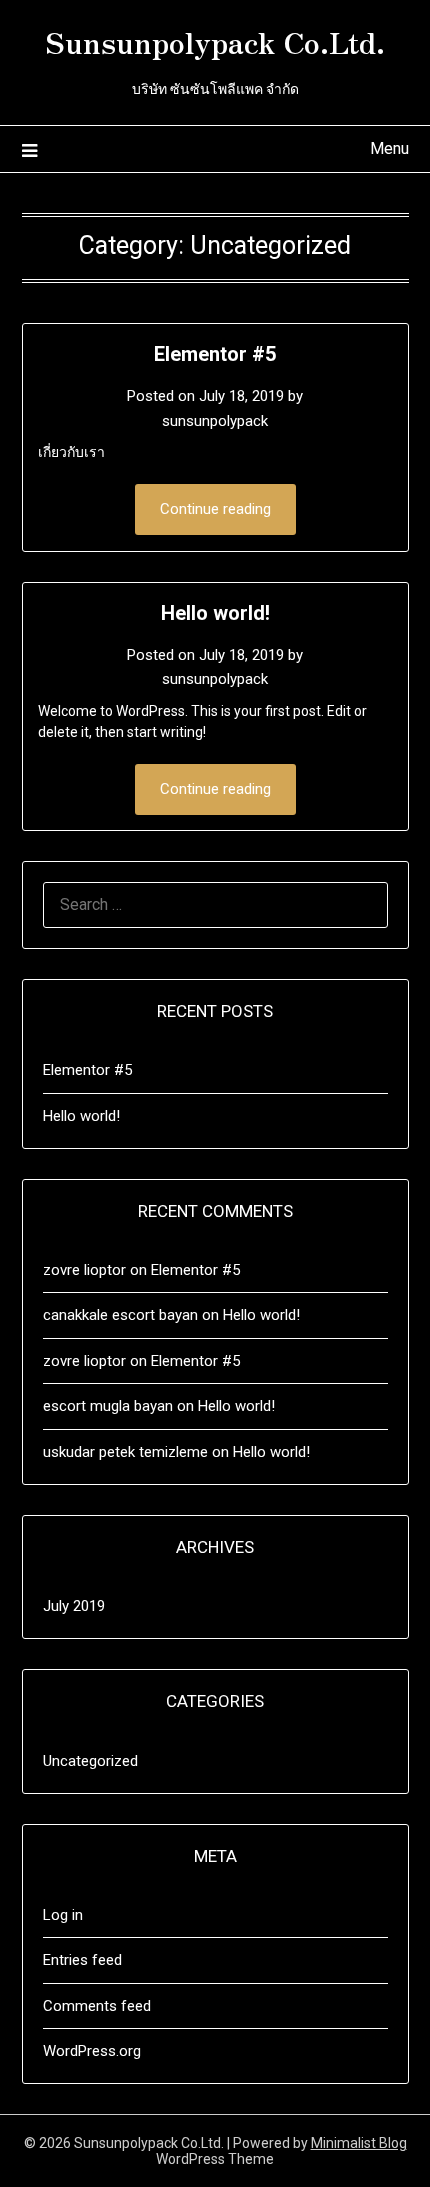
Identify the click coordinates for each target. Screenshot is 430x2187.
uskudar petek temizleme (125, 1452)
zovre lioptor (84, 1270)
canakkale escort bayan (120, 1315)
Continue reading (215, 509)
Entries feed (82, 1960)
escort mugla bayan (108, 1406)
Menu (389, 148)
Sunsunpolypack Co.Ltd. (215, 41)
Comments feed (97, 2006)
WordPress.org (92, 2051)
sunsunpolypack (215, 421)
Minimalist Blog (359, 2143)
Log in (63, 1915)
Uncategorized (90, 1761)
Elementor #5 (215, 354)
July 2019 (74, 1606)
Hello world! (215, 613)
